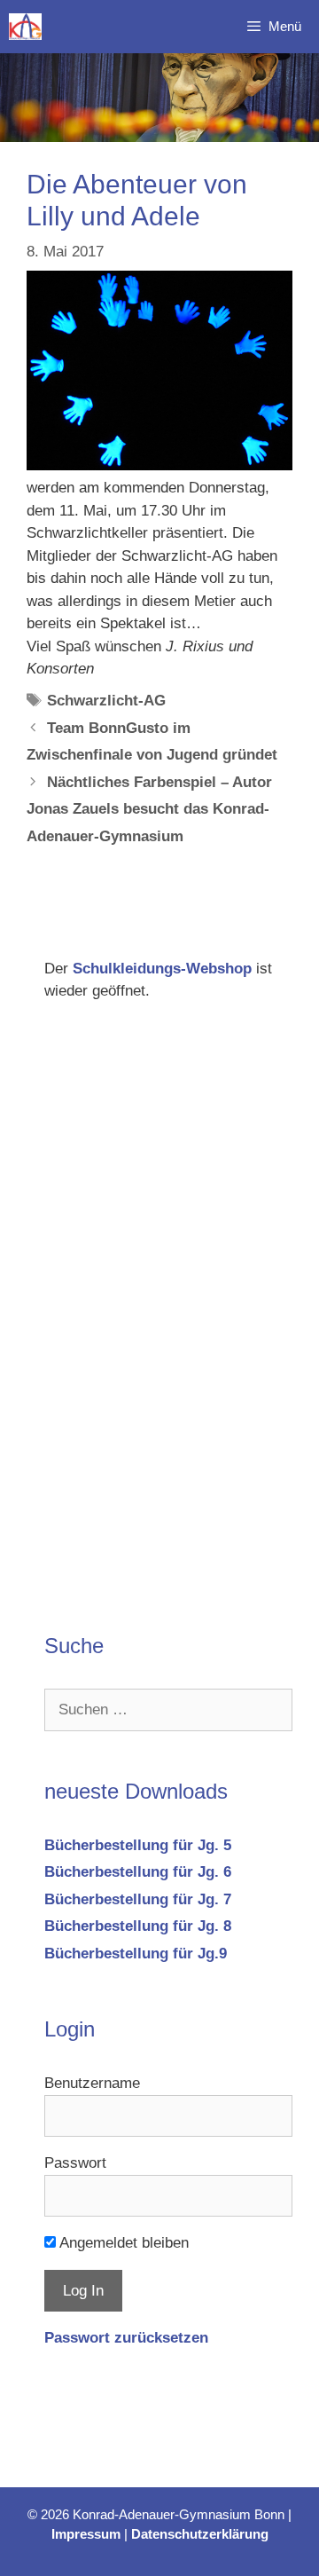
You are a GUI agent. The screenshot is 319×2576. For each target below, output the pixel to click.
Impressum (86, 2534)
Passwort (75, 2163)
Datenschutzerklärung (200, 2534)
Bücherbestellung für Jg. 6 (138, 1872)
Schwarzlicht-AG (106, 701)
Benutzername (92, 2083)
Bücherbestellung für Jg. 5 (138, 1845)
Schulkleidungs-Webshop (162, 969)
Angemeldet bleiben (122, 2243)
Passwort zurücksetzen (126, 2338)
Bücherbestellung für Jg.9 (136, 1954)
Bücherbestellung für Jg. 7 (138, 1899)
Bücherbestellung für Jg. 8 (138, 1926)
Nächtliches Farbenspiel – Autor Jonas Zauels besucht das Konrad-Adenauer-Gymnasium (149, 809)
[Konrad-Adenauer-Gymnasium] (25, 27)
